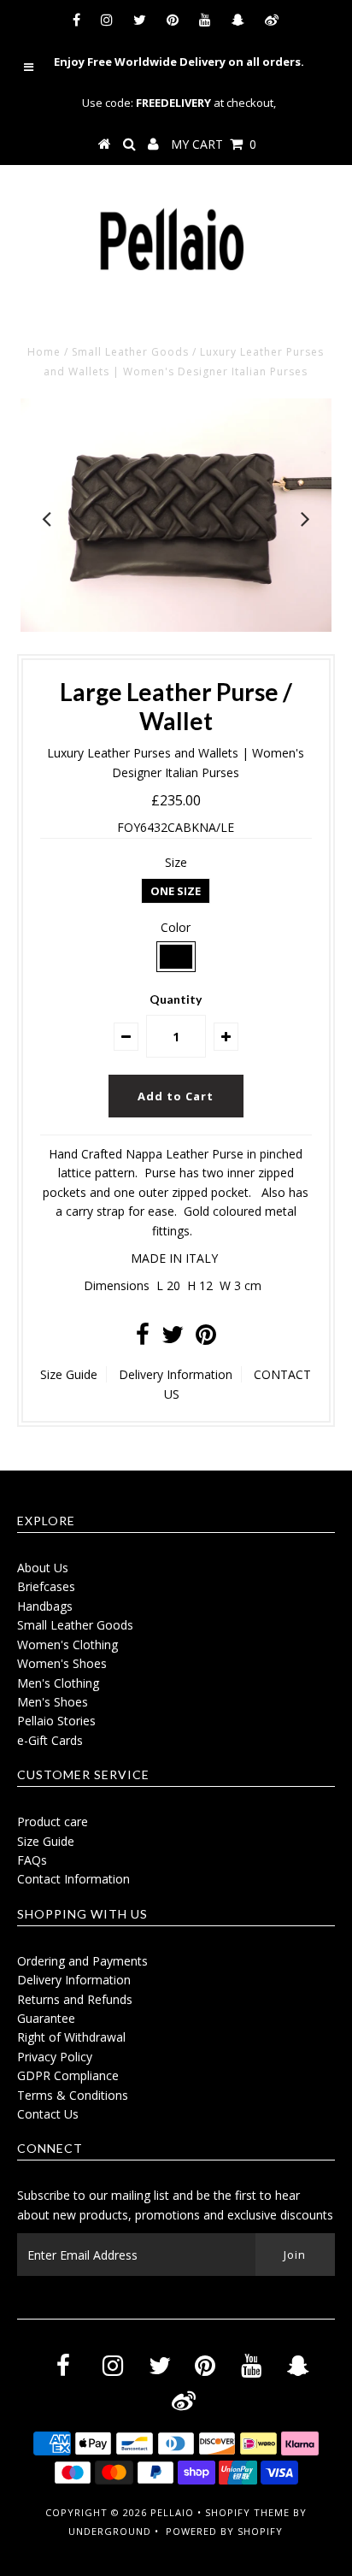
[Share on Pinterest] (206, 1338)
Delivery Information (176, 1374)
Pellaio (172, 2512)
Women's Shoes (62, 1663)
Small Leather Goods (130, 352)
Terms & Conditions (73, 2095)
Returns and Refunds (75, 1999)
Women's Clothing (67, 1645)
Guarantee (46, 2018)
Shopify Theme (247, 2512)
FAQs (32, 1860)
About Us (43, 1568)
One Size (176, 891)
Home (44, 352)
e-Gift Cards (50, 1740)
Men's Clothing (58, 1683)
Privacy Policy (55, 2057)
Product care (53, 1821)
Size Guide (69, 1374)
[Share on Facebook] (143, 1338)
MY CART (214, 144)
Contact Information (73, 1879)
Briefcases (46, 1586)
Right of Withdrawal (71, 2037)
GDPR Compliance (68, 2075)
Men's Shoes (53, 1702)
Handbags (45, 1606)
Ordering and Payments (82, 1961)
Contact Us (48, 2114)
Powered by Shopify (224, 2531)
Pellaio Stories (56, 1721)
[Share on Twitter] (173, 1338)
